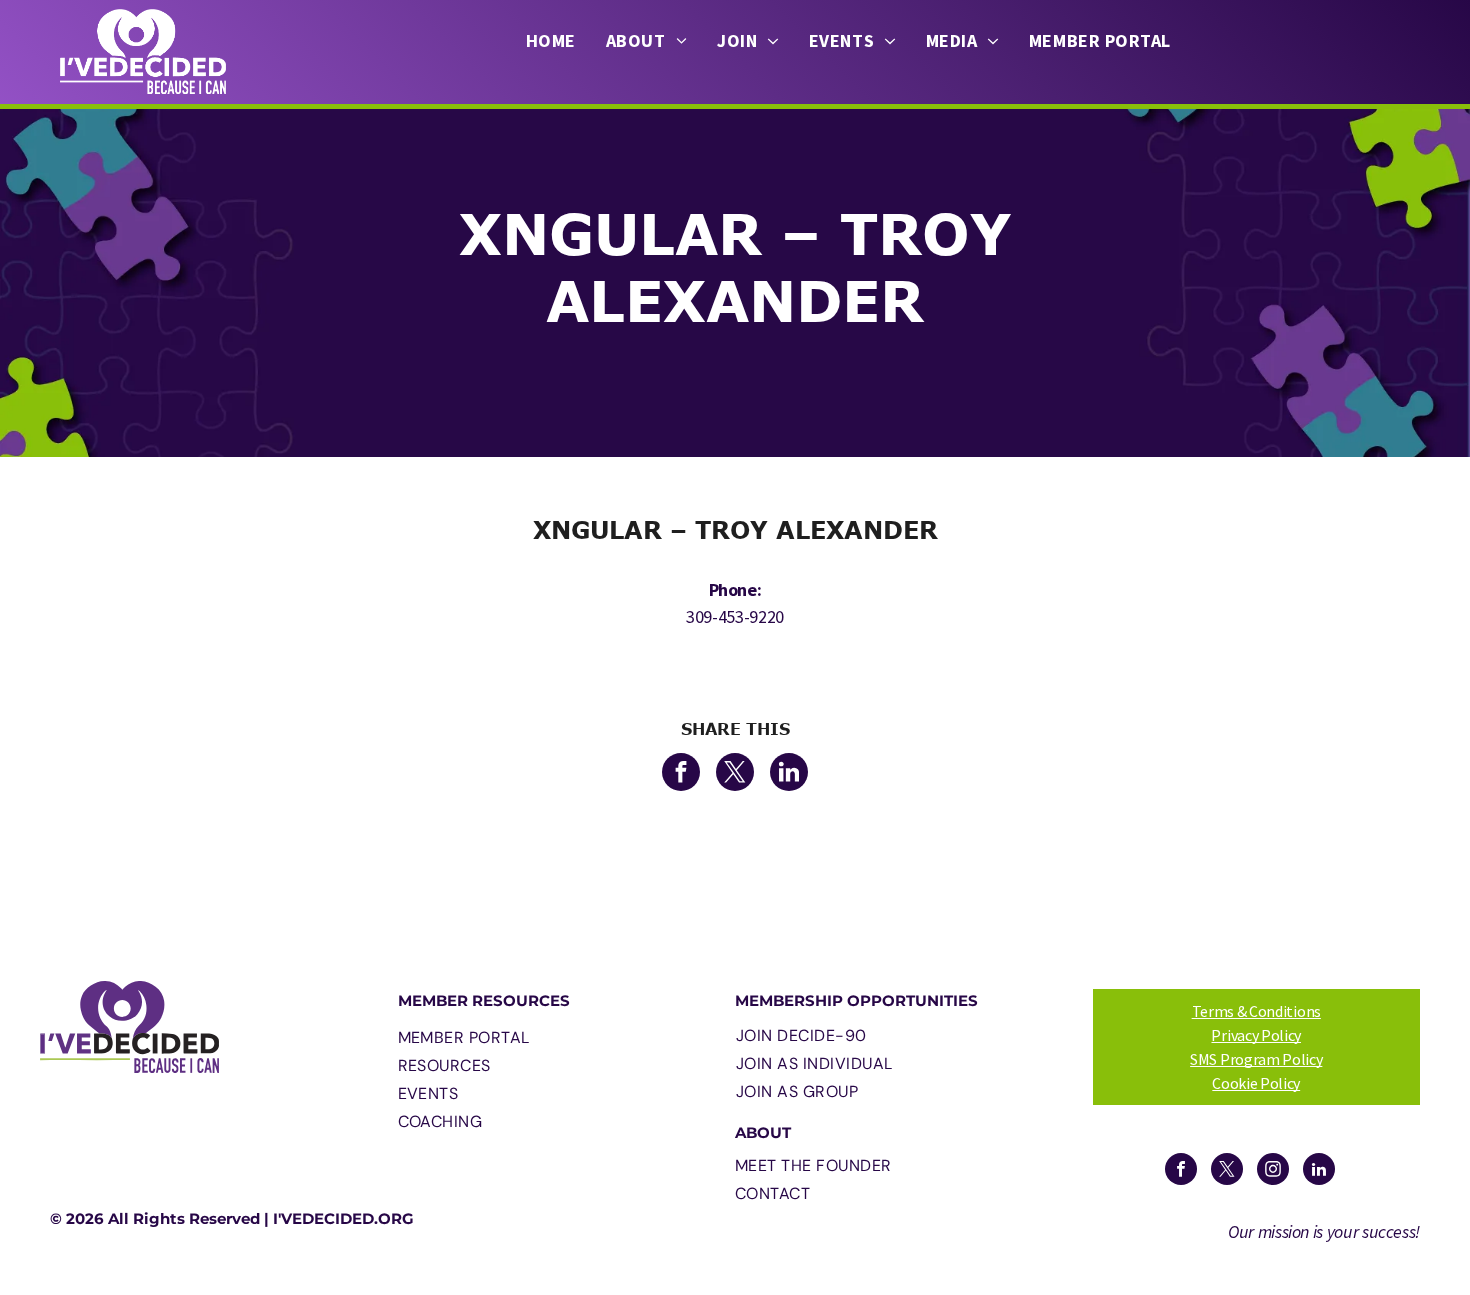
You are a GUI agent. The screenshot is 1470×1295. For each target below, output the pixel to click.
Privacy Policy (1256, 1035)
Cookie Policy (1256, 1083)
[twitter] (1227, 1171)
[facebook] (1181, 1171)
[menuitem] (551, 41)
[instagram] (1273, 1171)
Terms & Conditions (1256, 1011)
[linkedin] (1319, 1171)
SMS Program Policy (1256, 1059)
